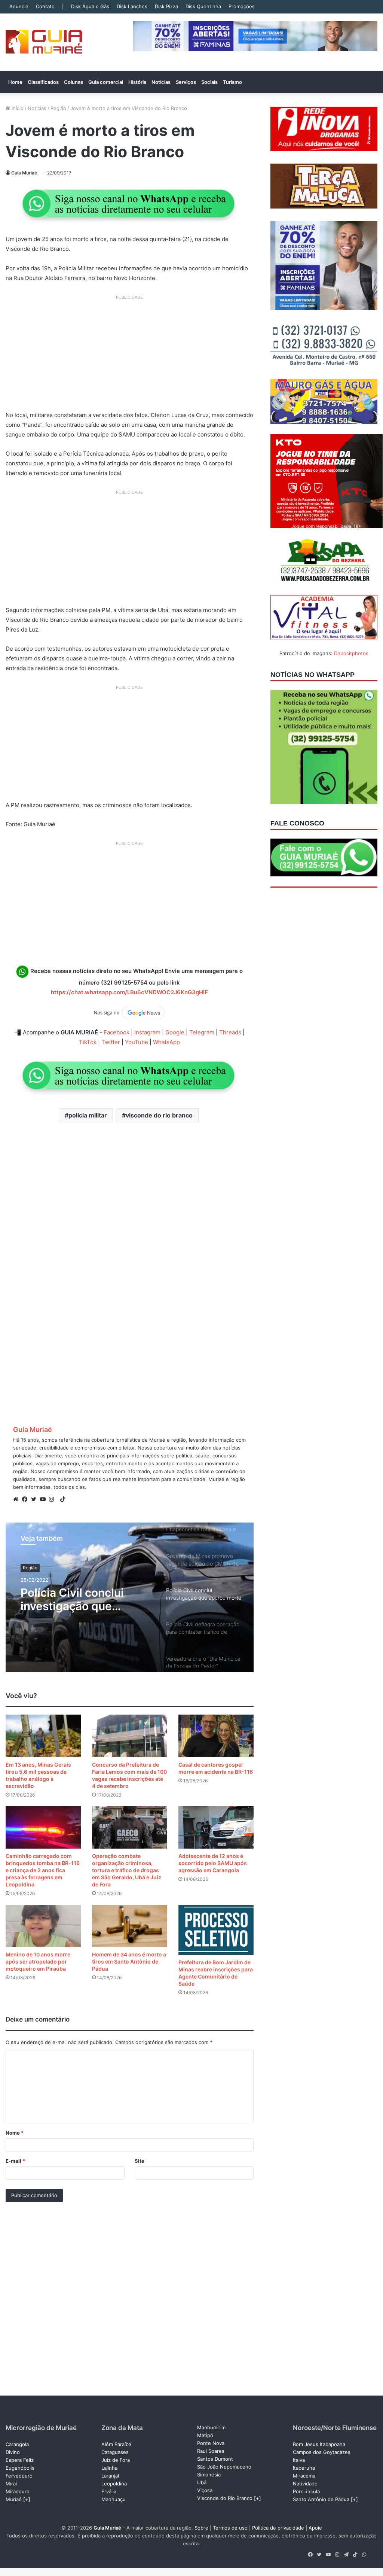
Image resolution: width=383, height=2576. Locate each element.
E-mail (15, 2161)
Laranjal (110, 2476)
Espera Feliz (20, 2460)
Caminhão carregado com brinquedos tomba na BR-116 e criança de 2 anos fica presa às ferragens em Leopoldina (43, 1870)
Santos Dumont (215, 2459)
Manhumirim (211, 2427)
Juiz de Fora (116, 2460)
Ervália (109, 2491)
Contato (45, 6)
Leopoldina (114, 2484)
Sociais (209, 82)
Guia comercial (106, 82)
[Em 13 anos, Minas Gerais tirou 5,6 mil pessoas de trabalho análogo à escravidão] (43, 1736)
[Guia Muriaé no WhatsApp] (129, 203)
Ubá (202, 2482)
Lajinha (109, 2468)
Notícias (161, 82)
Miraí (11, 2484)
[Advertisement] (130, 356)
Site (140, 2161)
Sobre (201, 2528)
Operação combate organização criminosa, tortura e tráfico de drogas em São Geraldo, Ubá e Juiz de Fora (127, 1870)
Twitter (111, 1042)
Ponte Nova (211, 2443)
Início (17, 108)
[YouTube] (45, 1499)
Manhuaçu (114, 2499)
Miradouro (18, 2491)
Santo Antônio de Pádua (321, 2499)
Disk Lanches (132, 6)
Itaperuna (304, 2468)
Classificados (43, 82)
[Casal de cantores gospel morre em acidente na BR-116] (216, 1736)
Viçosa (205, 2490)
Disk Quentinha (203, 6)
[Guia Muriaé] (44, 42)
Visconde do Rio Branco (225, 2498)
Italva (299, 2460)
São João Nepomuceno (224, 2467)
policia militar (88, 1115)
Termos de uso (230, 2528)
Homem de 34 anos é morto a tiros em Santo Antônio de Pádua (129, 1961)
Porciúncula (306, 2491)
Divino (13, 2452)
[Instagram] (53, 1499)
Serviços (186, 82)
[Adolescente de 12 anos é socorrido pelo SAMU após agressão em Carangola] (216, 1827)
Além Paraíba (116, 2444)
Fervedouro (19, 2476)
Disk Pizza (166, 6)
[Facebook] (27, 1499)
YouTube (137, 1042)
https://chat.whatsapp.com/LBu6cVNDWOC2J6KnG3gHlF (129, 992)
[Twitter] (36, 1499)
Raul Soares (211, 2451)
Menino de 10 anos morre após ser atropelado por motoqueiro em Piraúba (38, 1961)
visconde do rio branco (159, 1115)
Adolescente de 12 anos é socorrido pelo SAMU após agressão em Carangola (213, 1863)
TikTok (88, 1042)
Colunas (73, 82)
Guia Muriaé (24, 173)
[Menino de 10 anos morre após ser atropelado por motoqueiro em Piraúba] (43, 1926)
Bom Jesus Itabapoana (319, 2444)
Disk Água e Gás (90, 6)
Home (15, 82)
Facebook (117, 1032)
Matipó (205, 2435)
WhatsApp (166, 1042)
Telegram (202, 1032)
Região (58, 108)
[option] (130, 1597)
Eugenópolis (20, 2468)
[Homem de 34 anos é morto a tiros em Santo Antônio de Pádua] (130, 1926)
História (137, 82)
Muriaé (14, 2499)
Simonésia (209, 2475)
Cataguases (115, 2452)
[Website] (18, 1499)
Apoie (315, 2528)
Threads (230, 1032)
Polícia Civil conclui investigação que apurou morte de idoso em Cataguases (81, 1599)
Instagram (147, 1032)
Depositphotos (351, 653)
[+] (27, 2499)
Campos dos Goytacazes (322, 2452)
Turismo (232, 82)
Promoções (242, 6)
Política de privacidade (278, 2528)
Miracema (304, 2476)
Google (175, 1032)
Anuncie (19, 6)
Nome (15, 2133)
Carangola (17, 2444)
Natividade (305, 2484)
